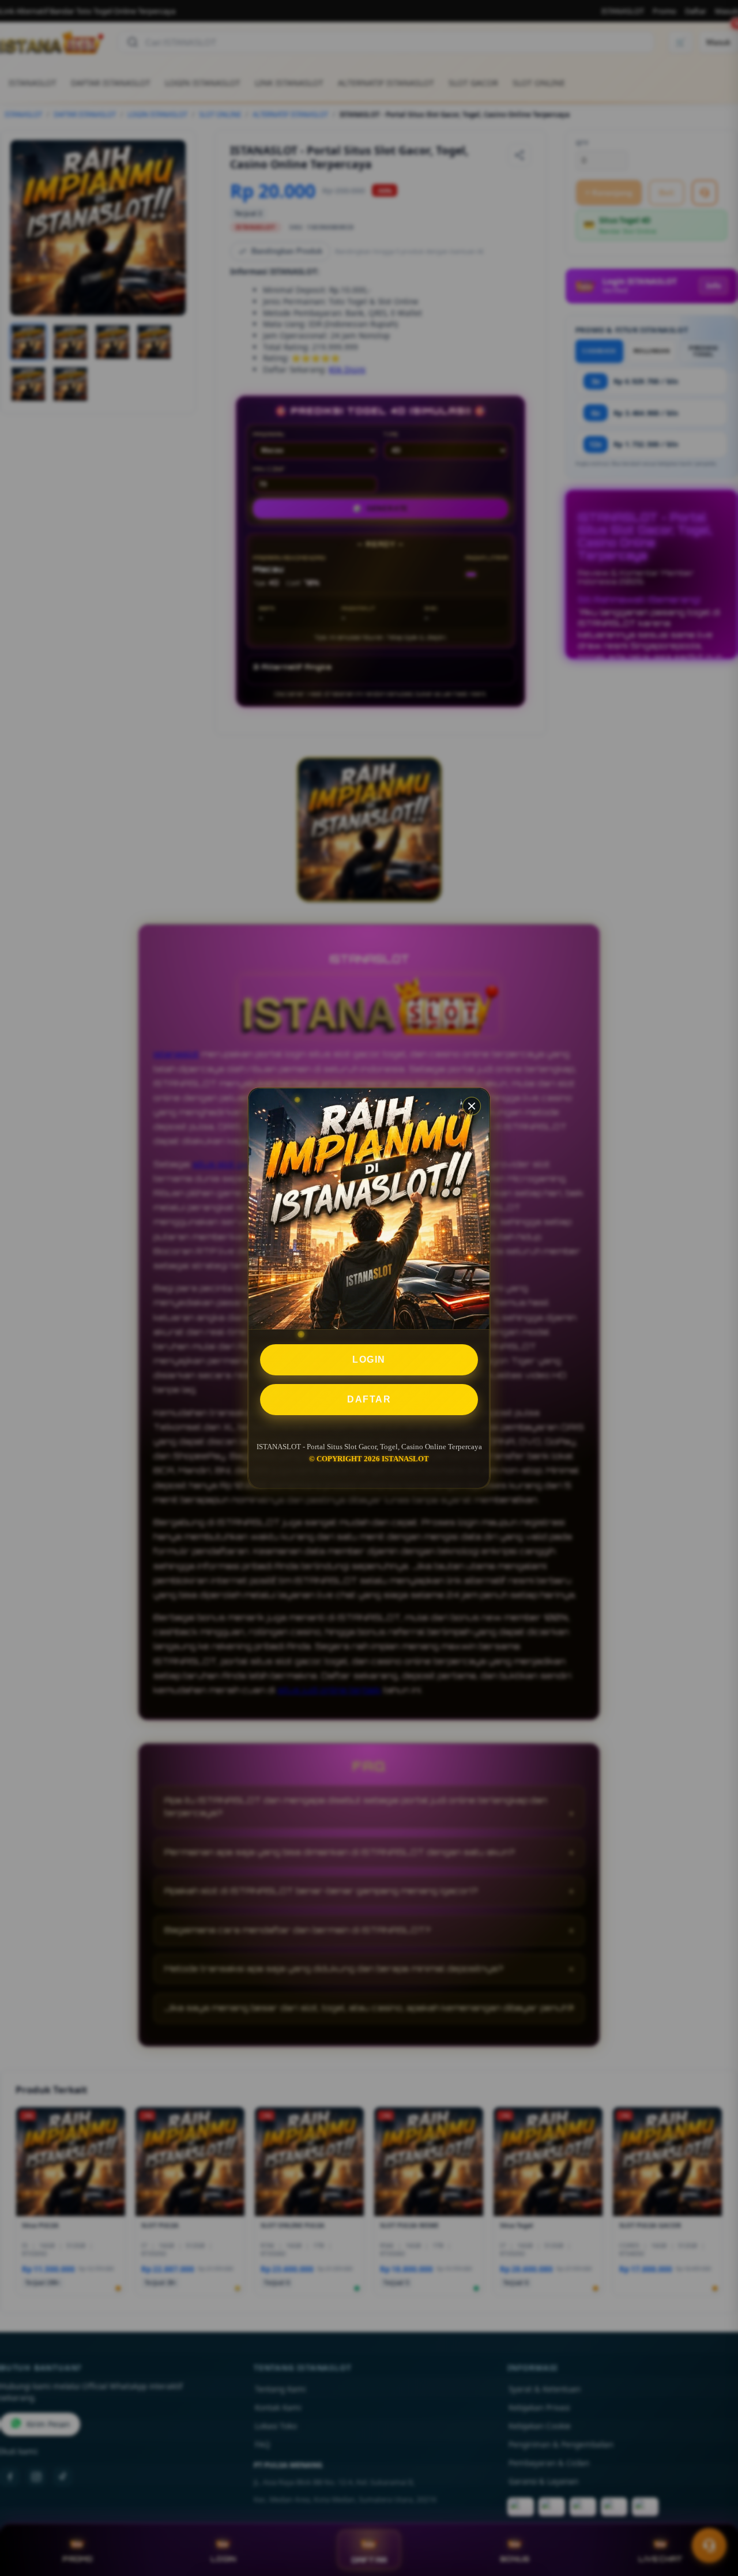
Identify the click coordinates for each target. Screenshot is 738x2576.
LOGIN (369, 1360)
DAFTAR (369, 1399)
